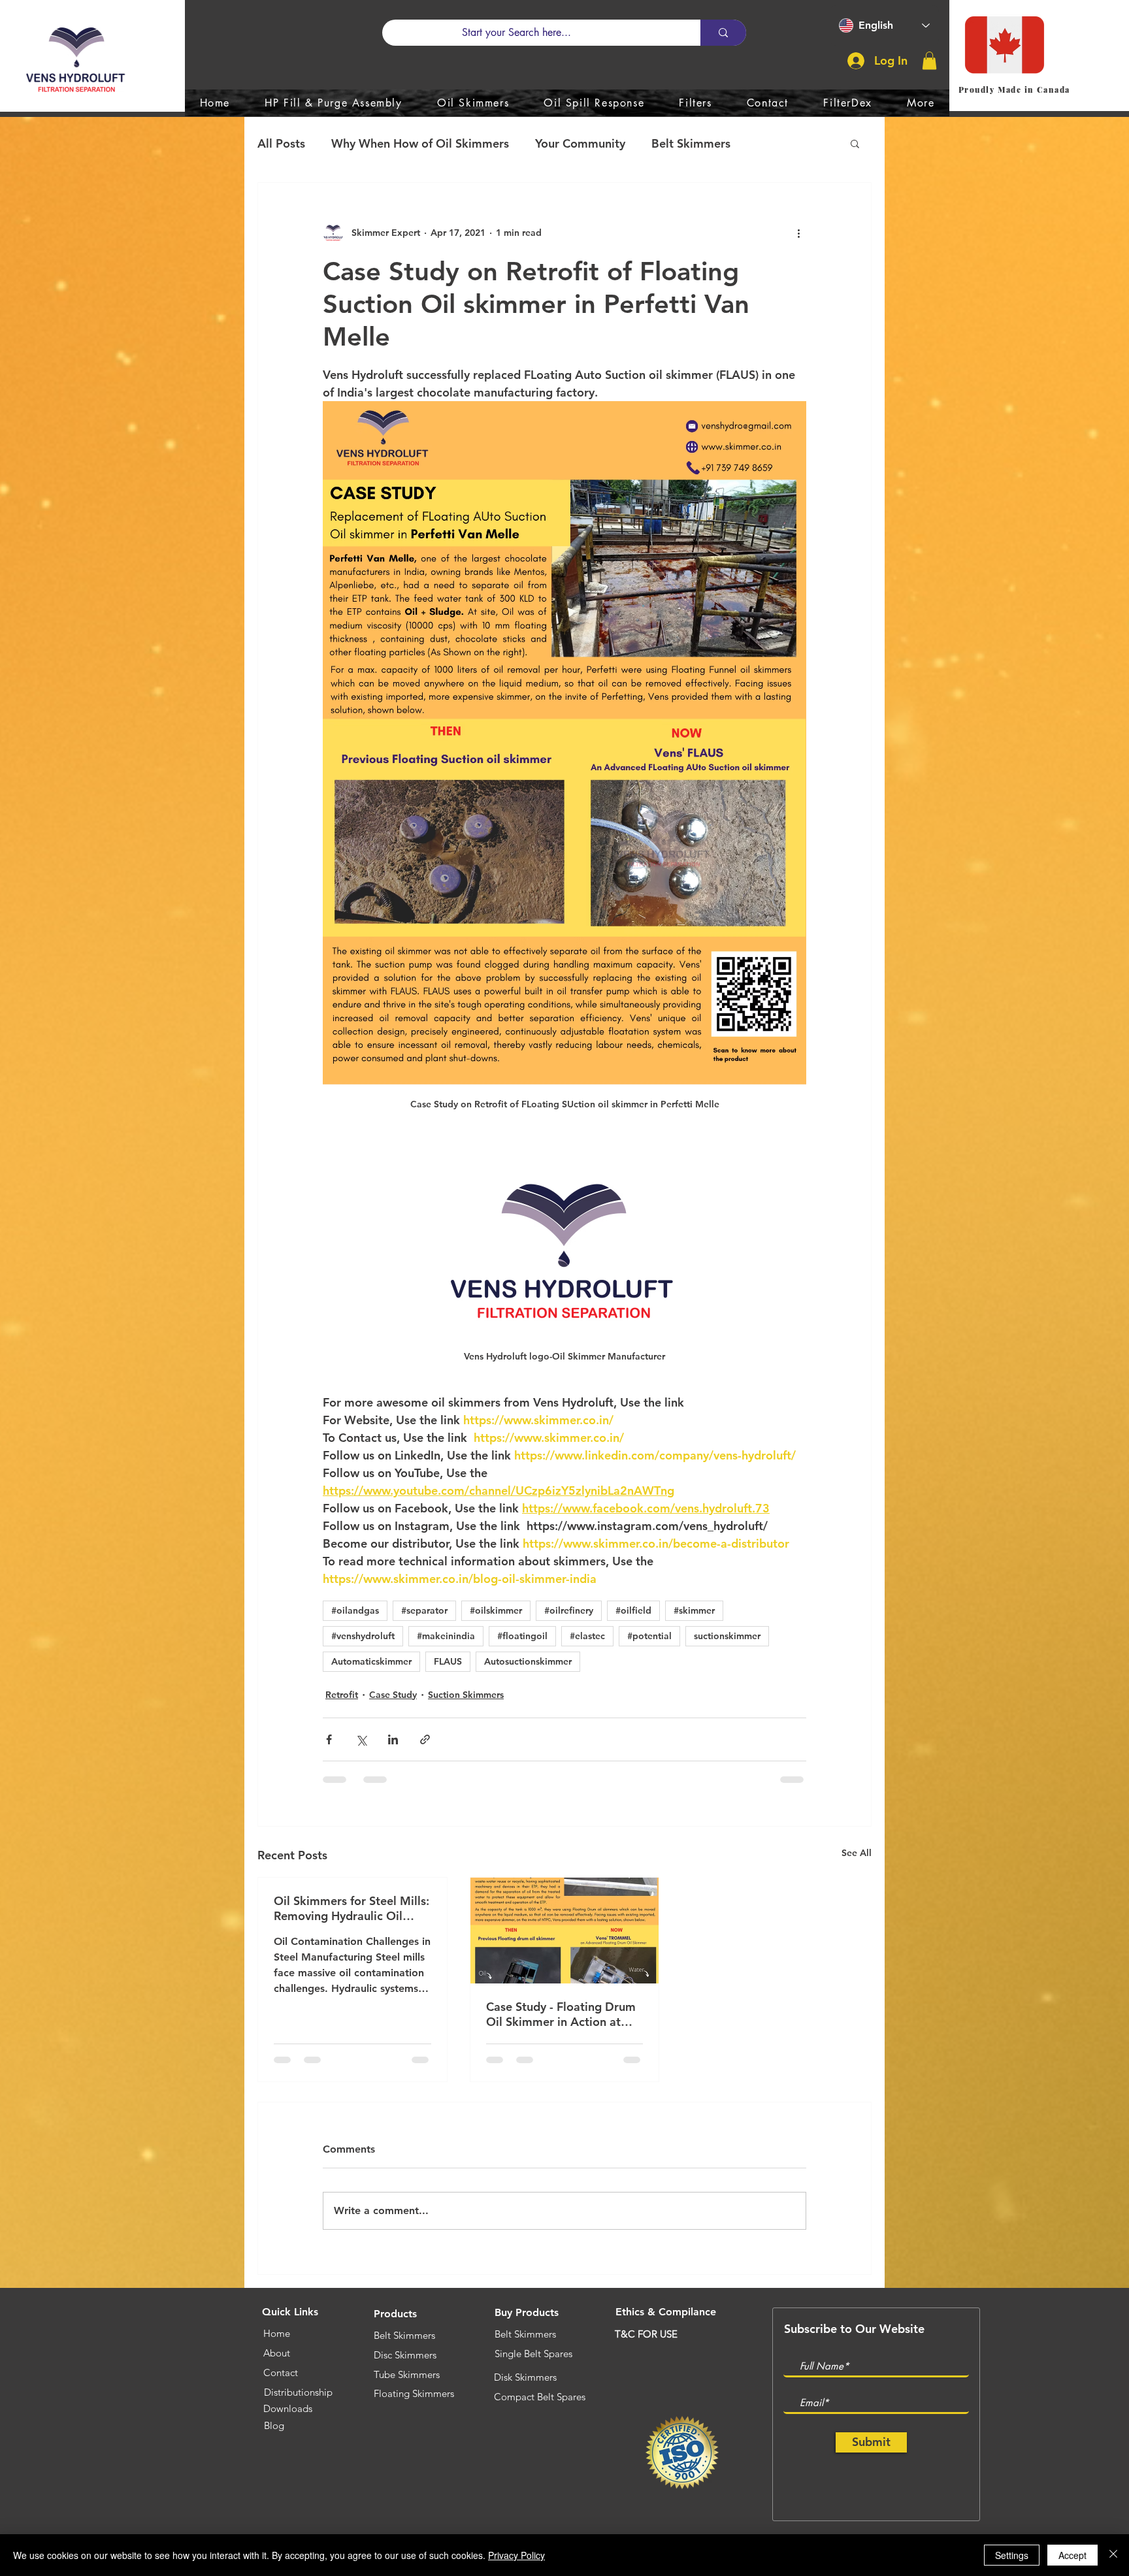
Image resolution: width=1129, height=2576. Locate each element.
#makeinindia (446, 1636)
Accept (1072, 2555)
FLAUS (448, 1661)
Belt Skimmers (691, 143)
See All (857, 1853)
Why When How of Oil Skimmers (420, 143)
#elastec (587, 1636)
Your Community (580, 143)
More (771, 143)
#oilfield (633, 1610)
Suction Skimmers (466, 1695)
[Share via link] (425, 1739)
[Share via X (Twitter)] (361, 1739)
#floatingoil (522, 1636)
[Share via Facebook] (329, 1739)
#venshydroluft (363, 1636)
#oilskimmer (496, 1610)
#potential (649, 1636)
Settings (1012, 2555)
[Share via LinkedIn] (393, 1739)
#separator (424, 1610)
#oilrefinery (569, 1610)
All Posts (281, 143)
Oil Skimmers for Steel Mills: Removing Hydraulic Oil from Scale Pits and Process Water (352, 1908)
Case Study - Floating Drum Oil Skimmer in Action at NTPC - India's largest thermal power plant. (561, 2014)
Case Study (393, 1695)
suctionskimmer (727, 1636)
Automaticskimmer (371, 1661)
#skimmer (694, 1610)
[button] (929, 60)
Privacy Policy (516, 2555)
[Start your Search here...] (723, 33)
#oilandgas (355, 1610)
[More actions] (798, 233)
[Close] (1113, 2555)
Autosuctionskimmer (528, 1661)
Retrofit (342, 1695)
